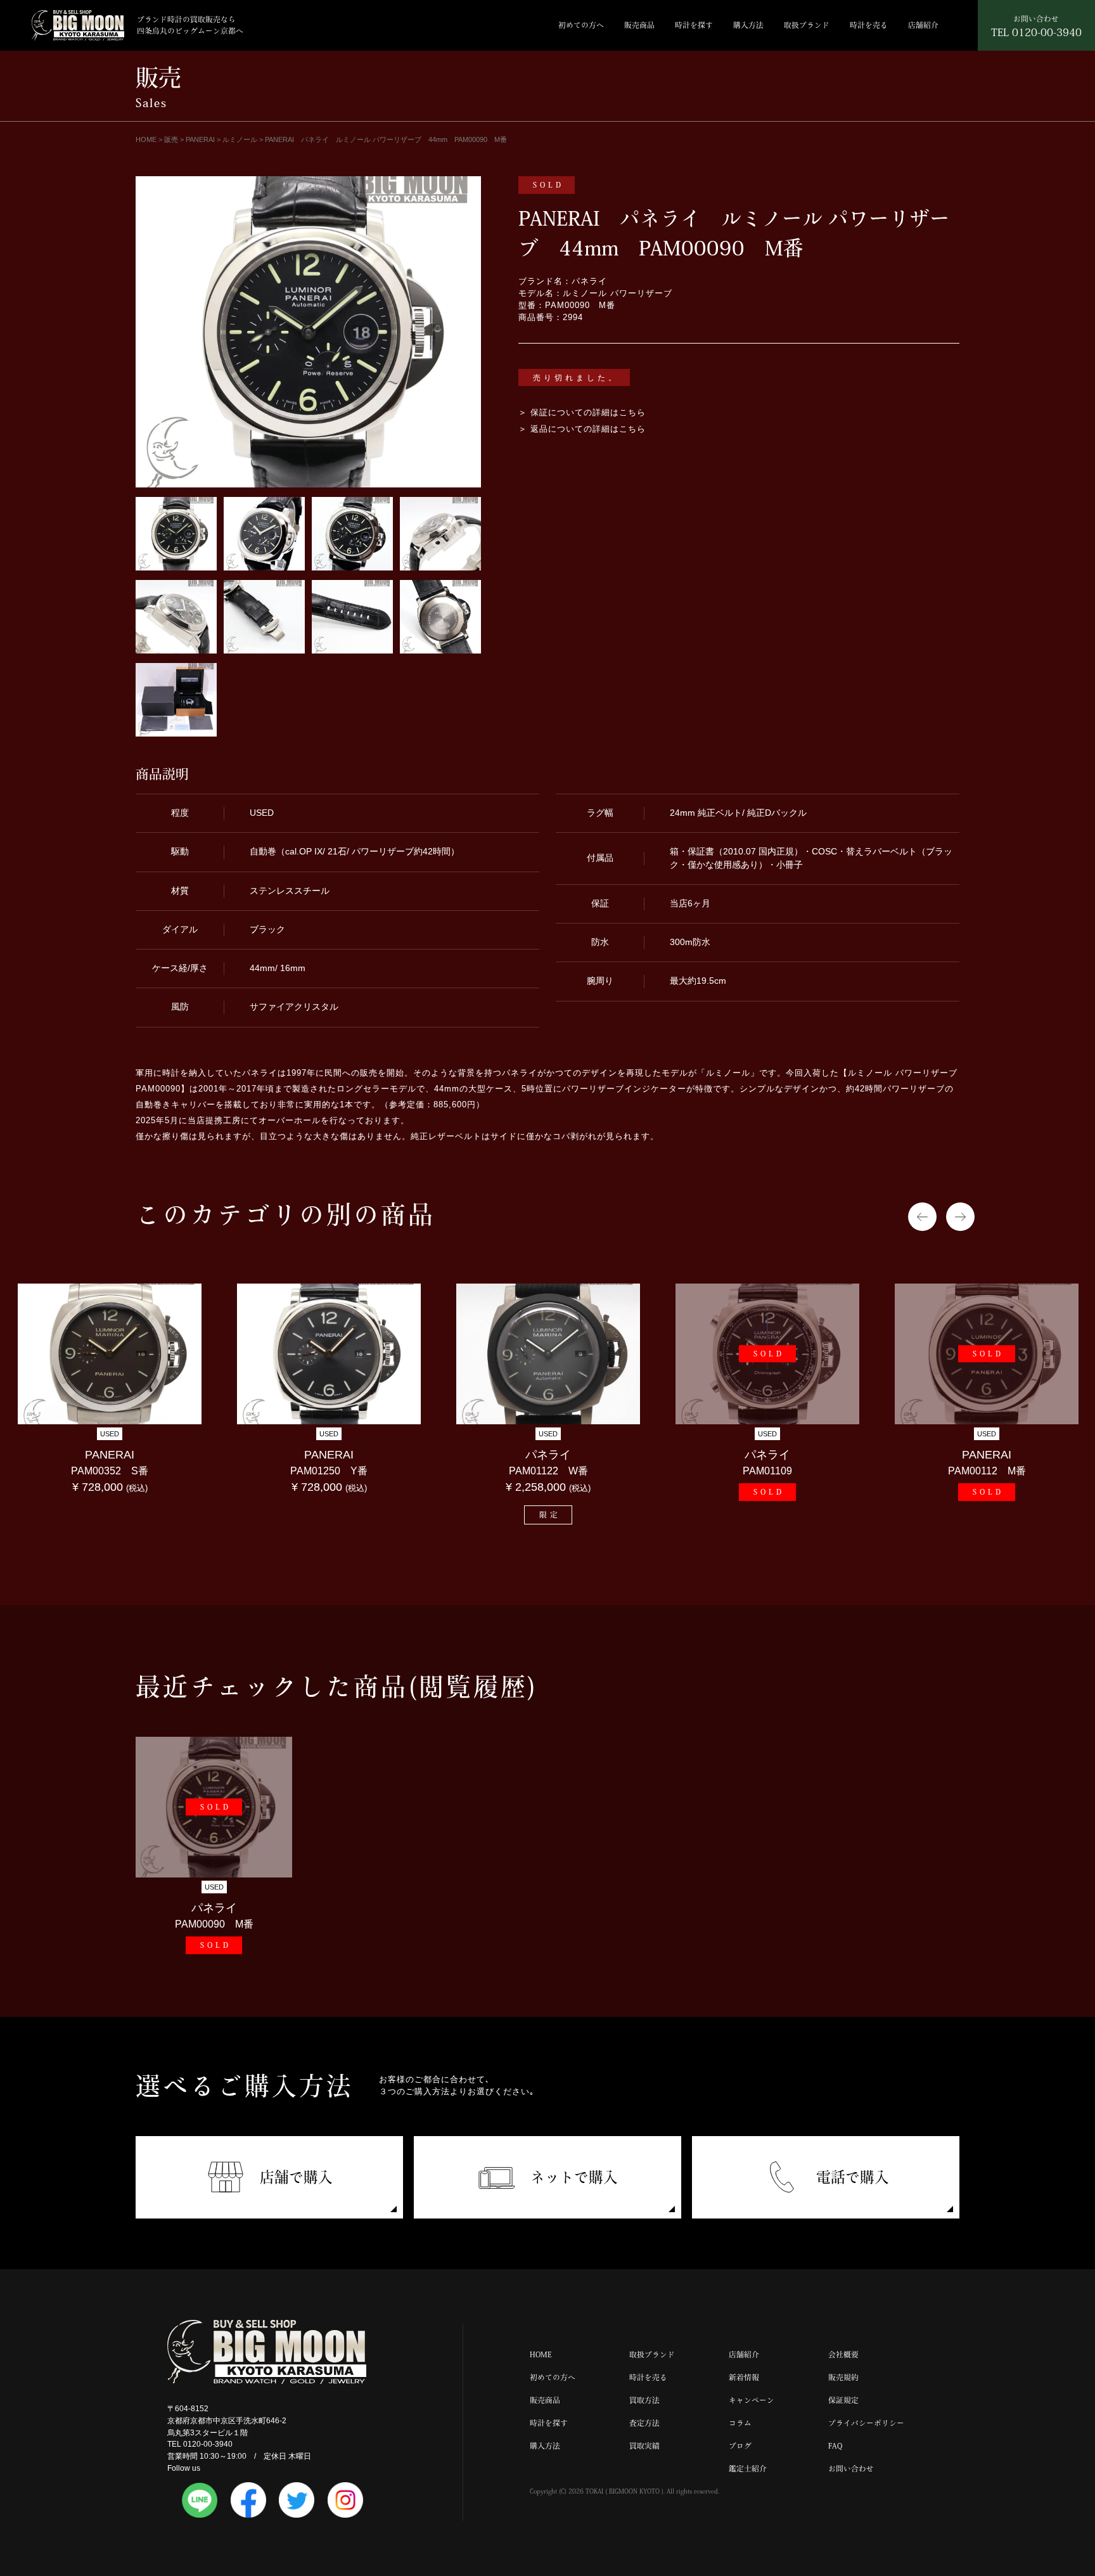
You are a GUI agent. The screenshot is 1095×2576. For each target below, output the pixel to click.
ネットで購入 (574, 2177)
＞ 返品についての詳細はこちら (582, 429)
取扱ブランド (807, 25)
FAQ (835, 2446)
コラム (740, 2423)
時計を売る (869, 25)
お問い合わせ (851, 2469)
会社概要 (843, 2354)
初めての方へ (581, 25)
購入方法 (748, 25)
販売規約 (843, 2377)
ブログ (740, 2446)
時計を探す (694, 25)
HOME (541, 2354)
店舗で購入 (296, 2177)
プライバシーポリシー (866, 2423)
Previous (922, 1217)
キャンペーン (752, 2400)
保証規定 (843, 2400)
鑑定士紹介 (748, 2469)
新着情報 (744, 2377)
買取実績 (644, 2446)
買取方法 (644, 2400)
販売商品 (639, 25)
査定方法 (644, 2423)
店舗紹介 (923, 25)
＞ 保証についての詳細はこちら (582, 413)
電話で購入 (853, 2177)
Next (960, 1217)
